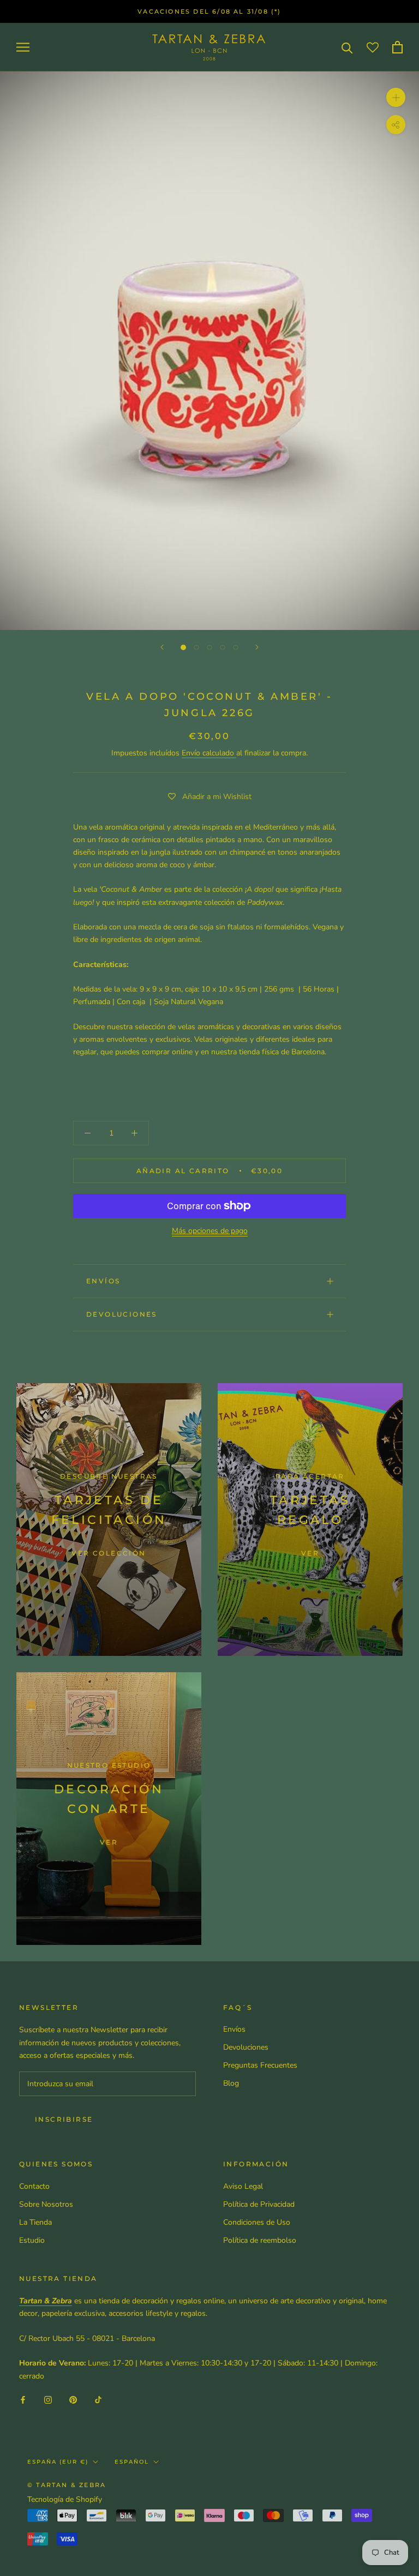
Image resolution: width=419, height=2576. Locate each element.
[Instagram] (48, 2400)
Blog (231, 2083)
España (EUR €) (58, 2462)
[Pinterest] (73, 2400)
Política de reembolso (260, 2240)
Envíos (103, 1281)
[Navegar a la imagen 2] (196, 647)
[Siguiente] (257, 647)
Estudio (32, 2240)
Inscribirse (64, 2119)
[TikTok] (98, 2400)
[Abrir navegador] (23, 47)
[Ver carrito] (397, 47)
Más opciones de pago (210, 1231)
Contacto (34, 2186)
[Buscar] (347, 47)
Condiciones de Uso (257, 2222)
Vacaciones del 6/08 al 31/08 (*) (209, 11)
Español (132, 2462)
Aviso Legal (243, 2186)
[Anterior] (162, 647)
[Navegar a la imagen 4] (223, 647)
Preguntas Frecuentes (260, 2065)
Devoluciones (122, 1314)
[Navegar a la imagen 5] (236, 647)
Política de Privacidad (259, 2204)
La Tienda (35, 2222)
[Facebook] (23, 2400)
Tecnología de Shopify (65, 2499)
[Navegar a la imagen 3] (209, 647)
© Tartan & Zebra (67, 2485)
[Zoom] (396, 97)
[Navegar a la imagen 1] (183, 647)
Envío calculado (209, 753)
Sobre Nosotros (46, 2204)
